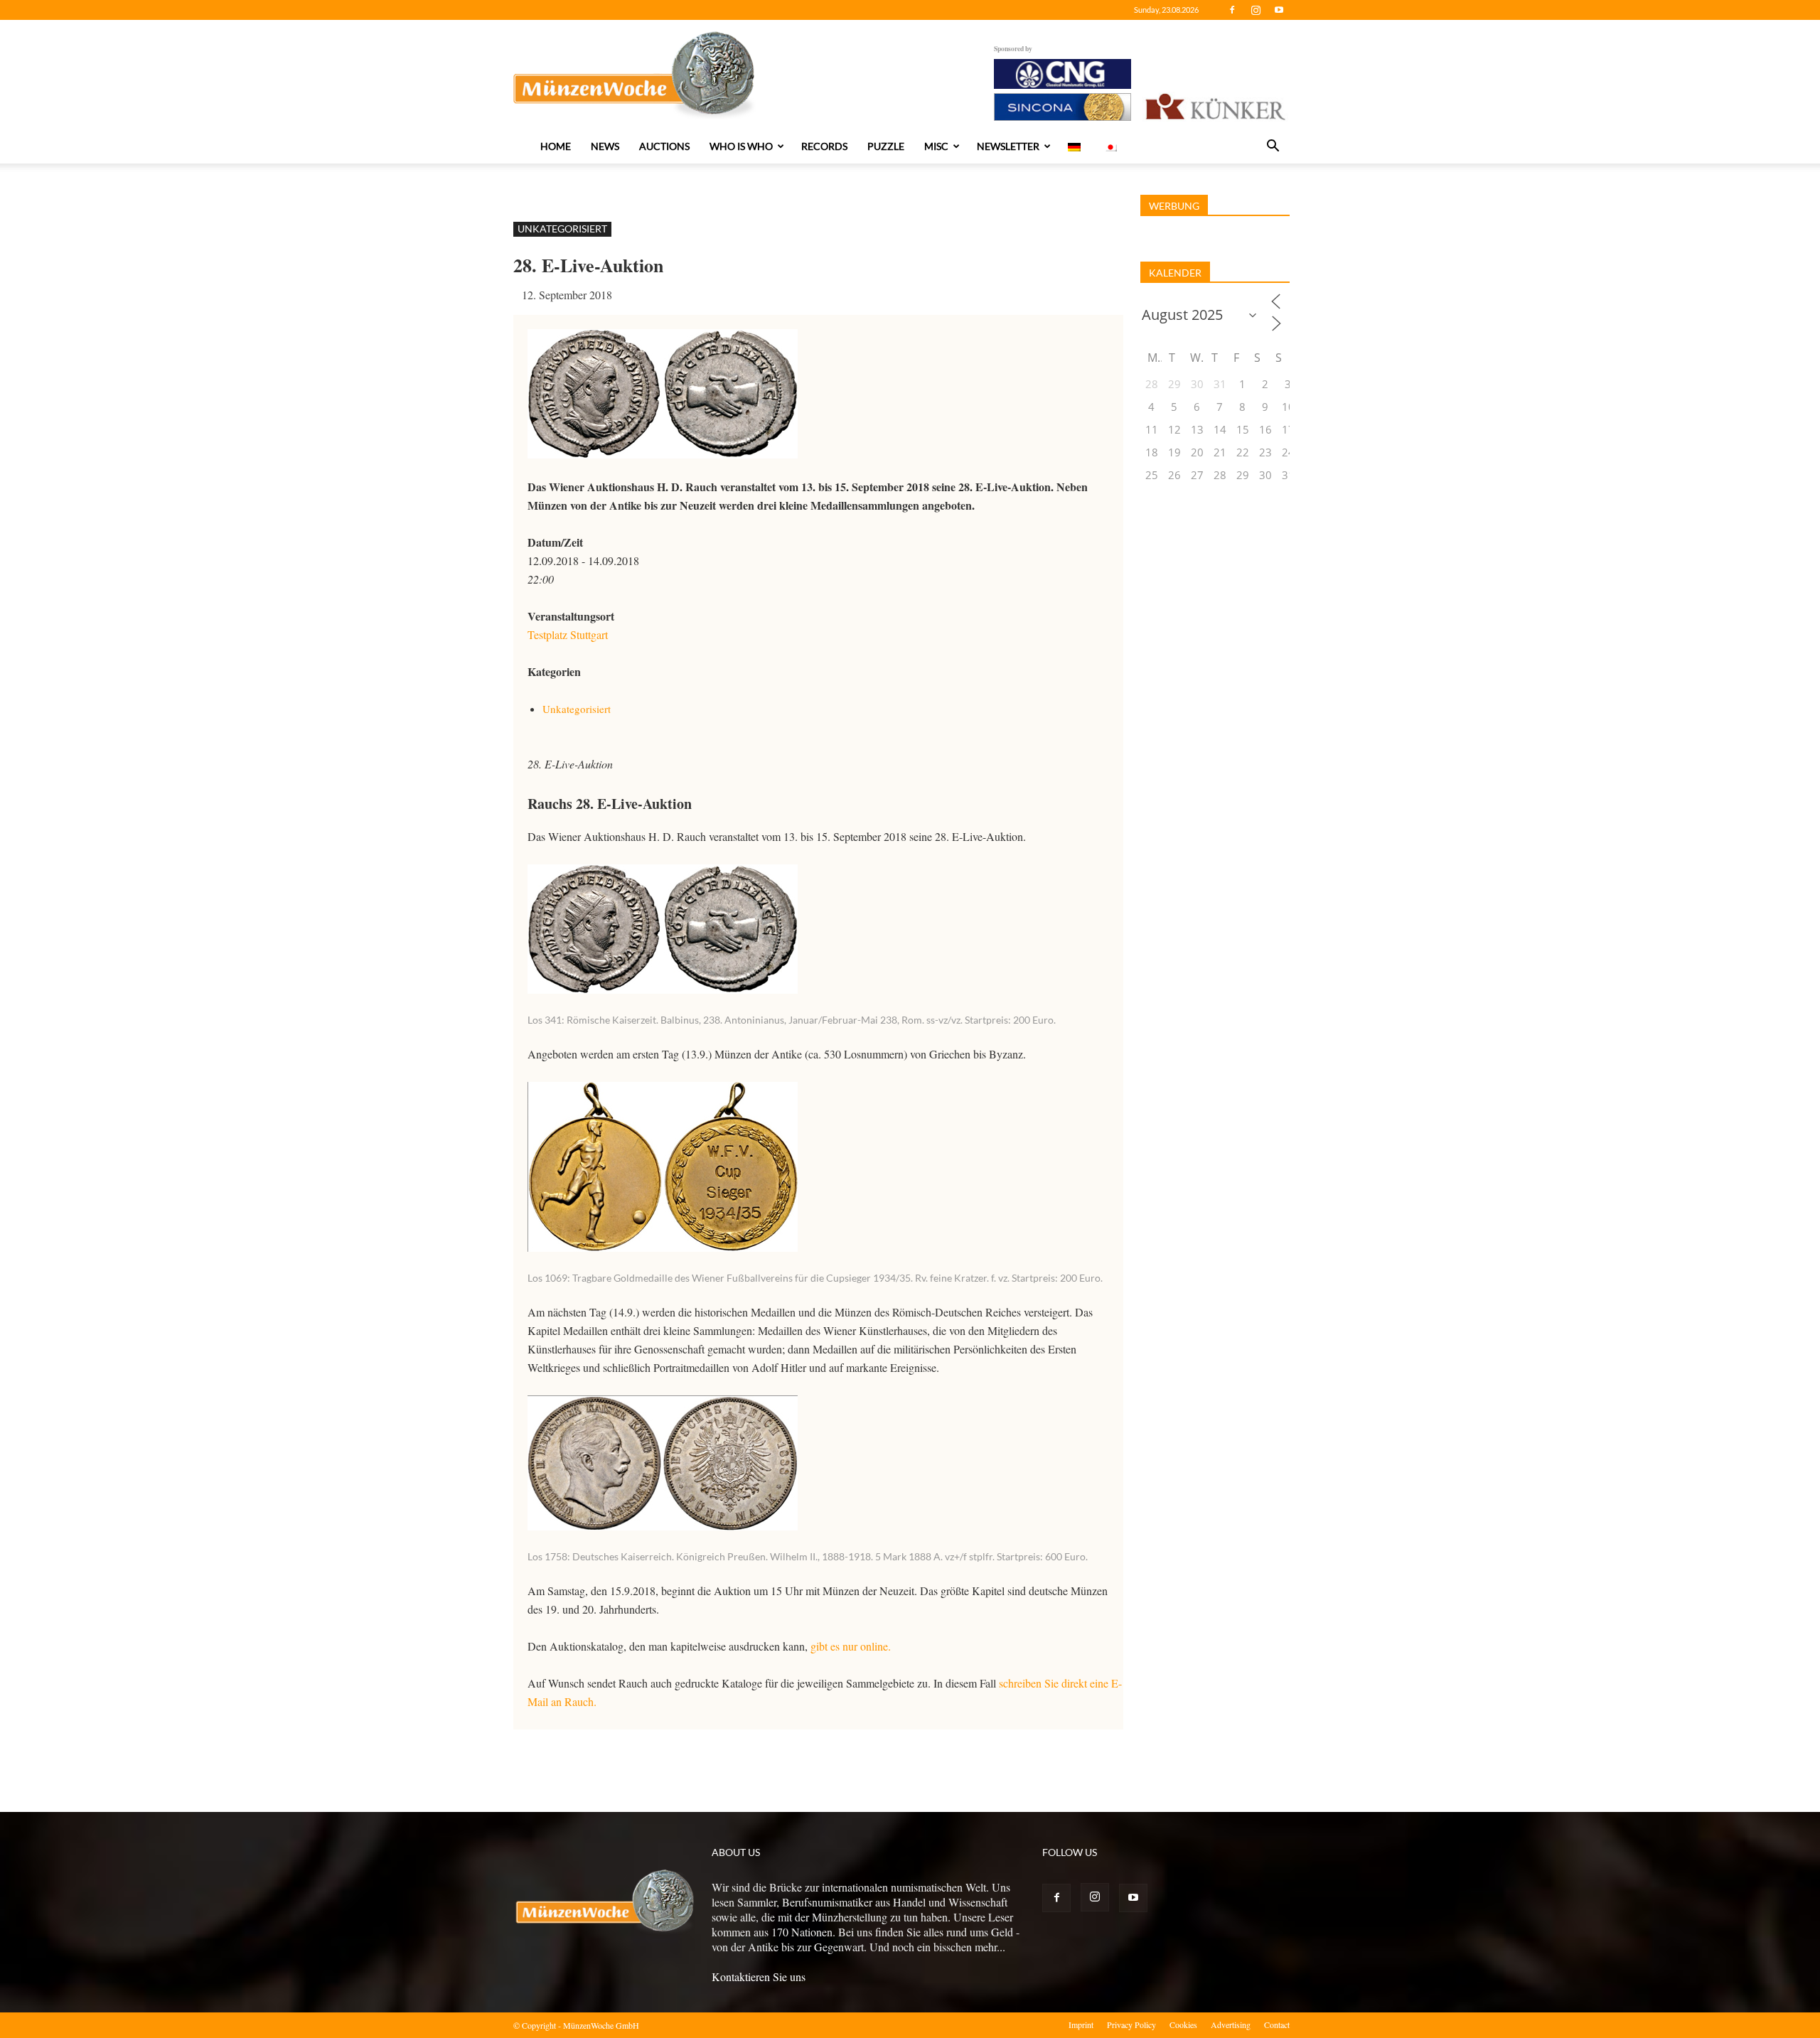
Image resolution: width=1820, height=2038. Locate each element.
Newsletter (1008, 146)
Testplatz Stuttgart (568, 634)
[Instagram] (1256, 10)
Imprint (1081, 2024)
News (605, 146)
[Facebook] (1232, 10)
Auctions (664, 146)
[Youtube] (1279, 10)
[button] (1273, 147)
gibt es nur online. (851, 1646)
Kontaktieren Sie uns (759, 1977)
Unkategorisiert (562, 229)
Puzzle (886, 146)
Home (556, 146)
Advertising (1231, 2024)
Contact (1277, 2024)
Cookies (1183, 2024)
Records (824, 146)
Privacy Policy (1131, 2024)
